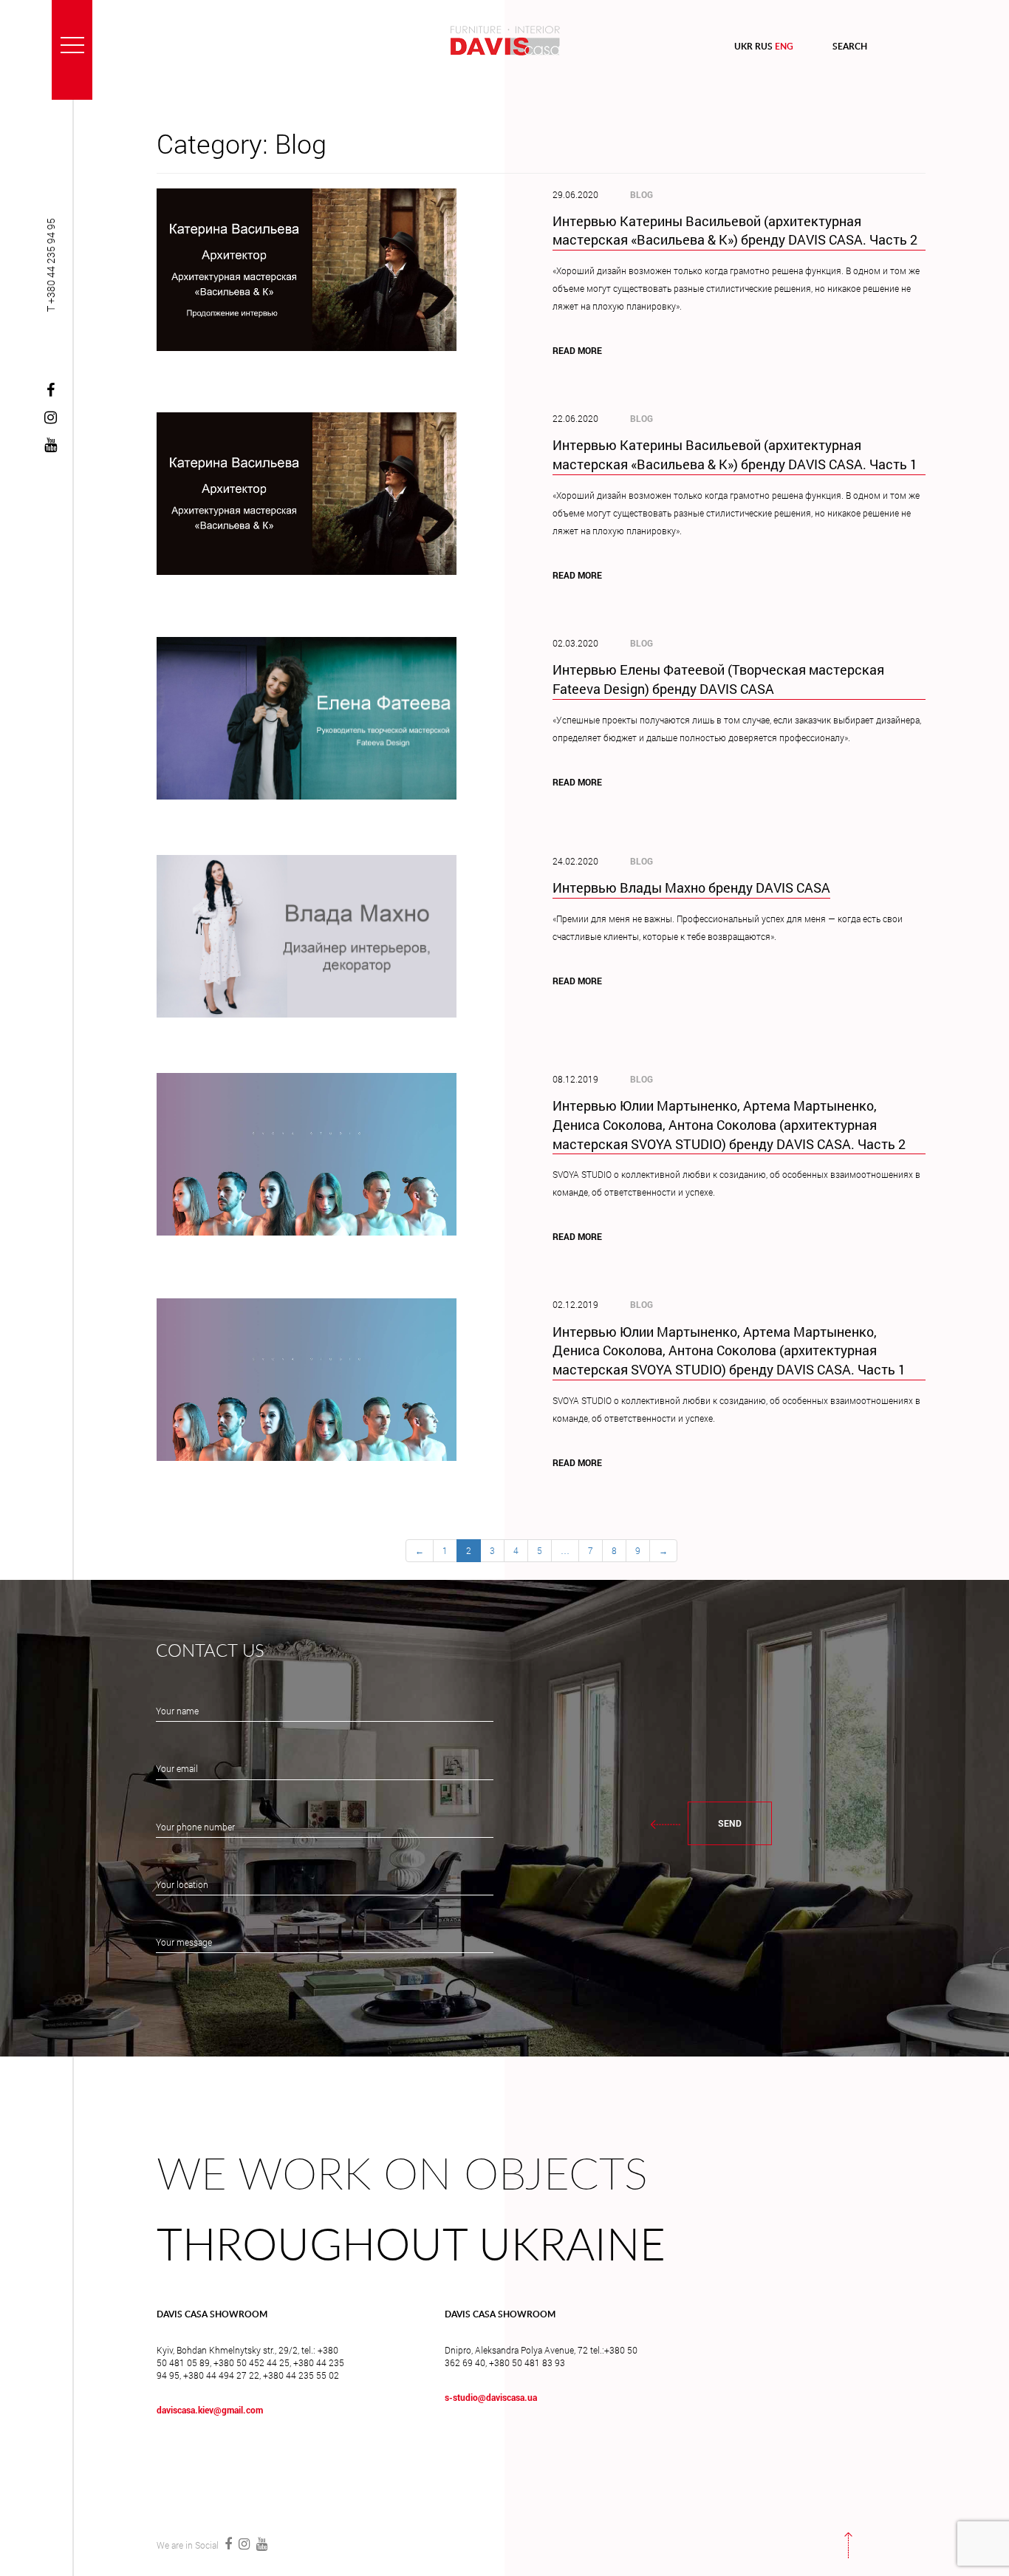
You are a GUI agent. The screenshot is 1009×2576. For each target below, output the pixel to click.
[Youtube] (51, 446)
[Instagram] (51, 418)
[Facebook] (51, 391)
